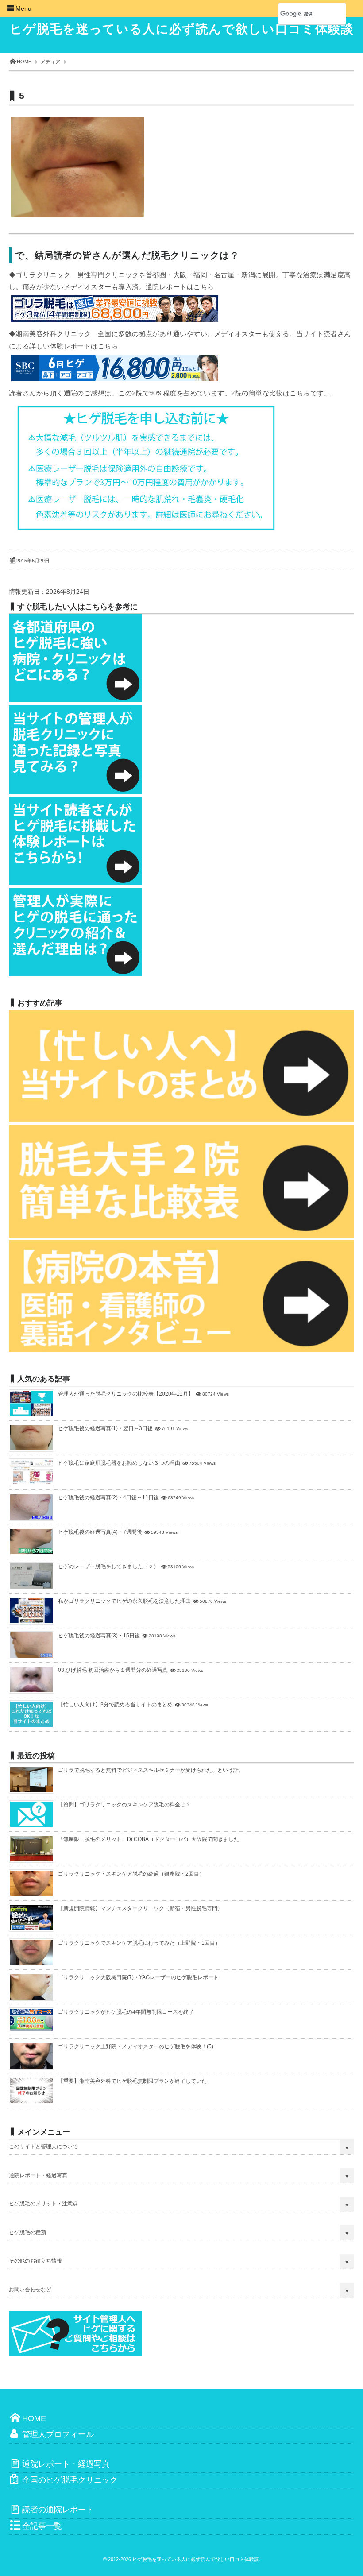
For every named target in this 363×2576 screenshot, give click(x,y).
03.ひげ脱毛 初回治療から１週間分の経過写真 (113, 1670)
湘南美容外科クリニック (53, 334)
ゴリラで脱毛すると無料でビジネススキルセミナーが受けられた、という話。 (151, 1770)
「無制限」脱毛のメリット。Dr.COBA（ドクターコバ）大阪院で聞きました (149, 1839)
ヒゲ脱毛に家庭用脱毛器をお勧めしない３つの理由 (119, 1463)
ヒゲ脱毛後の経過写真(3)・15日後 (99, 1636)
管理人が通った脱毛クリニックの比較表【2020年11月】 (126, 1394)
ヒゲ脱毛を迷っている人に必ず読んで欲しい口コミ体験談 (182, 29)
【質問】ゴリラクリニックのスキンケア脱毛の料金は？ (124, 1805)
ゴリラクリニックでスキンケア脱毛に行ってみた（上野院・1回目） (139, 1943)
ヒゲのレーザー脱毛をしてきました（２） (108, 1566)
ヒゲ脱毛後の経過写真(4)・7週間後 (100, 1532)
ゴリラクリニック (43, 275)
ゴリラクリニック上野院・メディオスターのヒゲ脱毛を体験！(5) (136, 2046)
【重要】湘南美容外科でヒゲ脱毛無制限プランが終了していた (132, 2081)
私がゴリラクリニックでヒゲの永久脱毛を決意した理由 (124, 1601)
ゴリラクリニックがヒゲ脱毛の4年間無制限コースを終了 (126, 2012)
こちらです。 (310, 393)
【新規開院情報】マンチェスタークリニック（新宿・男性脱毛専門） (140, 1908)
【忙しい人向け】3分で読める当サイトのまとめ (115, 1705)
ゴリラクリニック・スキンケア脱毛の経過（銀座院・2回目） (131, 1874)
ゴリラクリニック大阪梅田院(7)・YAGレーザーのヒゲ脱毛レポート (138, 1977)
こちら (204, 287)
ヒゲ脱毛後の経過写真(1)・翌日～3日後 (105, 1428)
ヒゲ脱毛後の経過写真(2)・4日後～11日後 (108, 1497)
